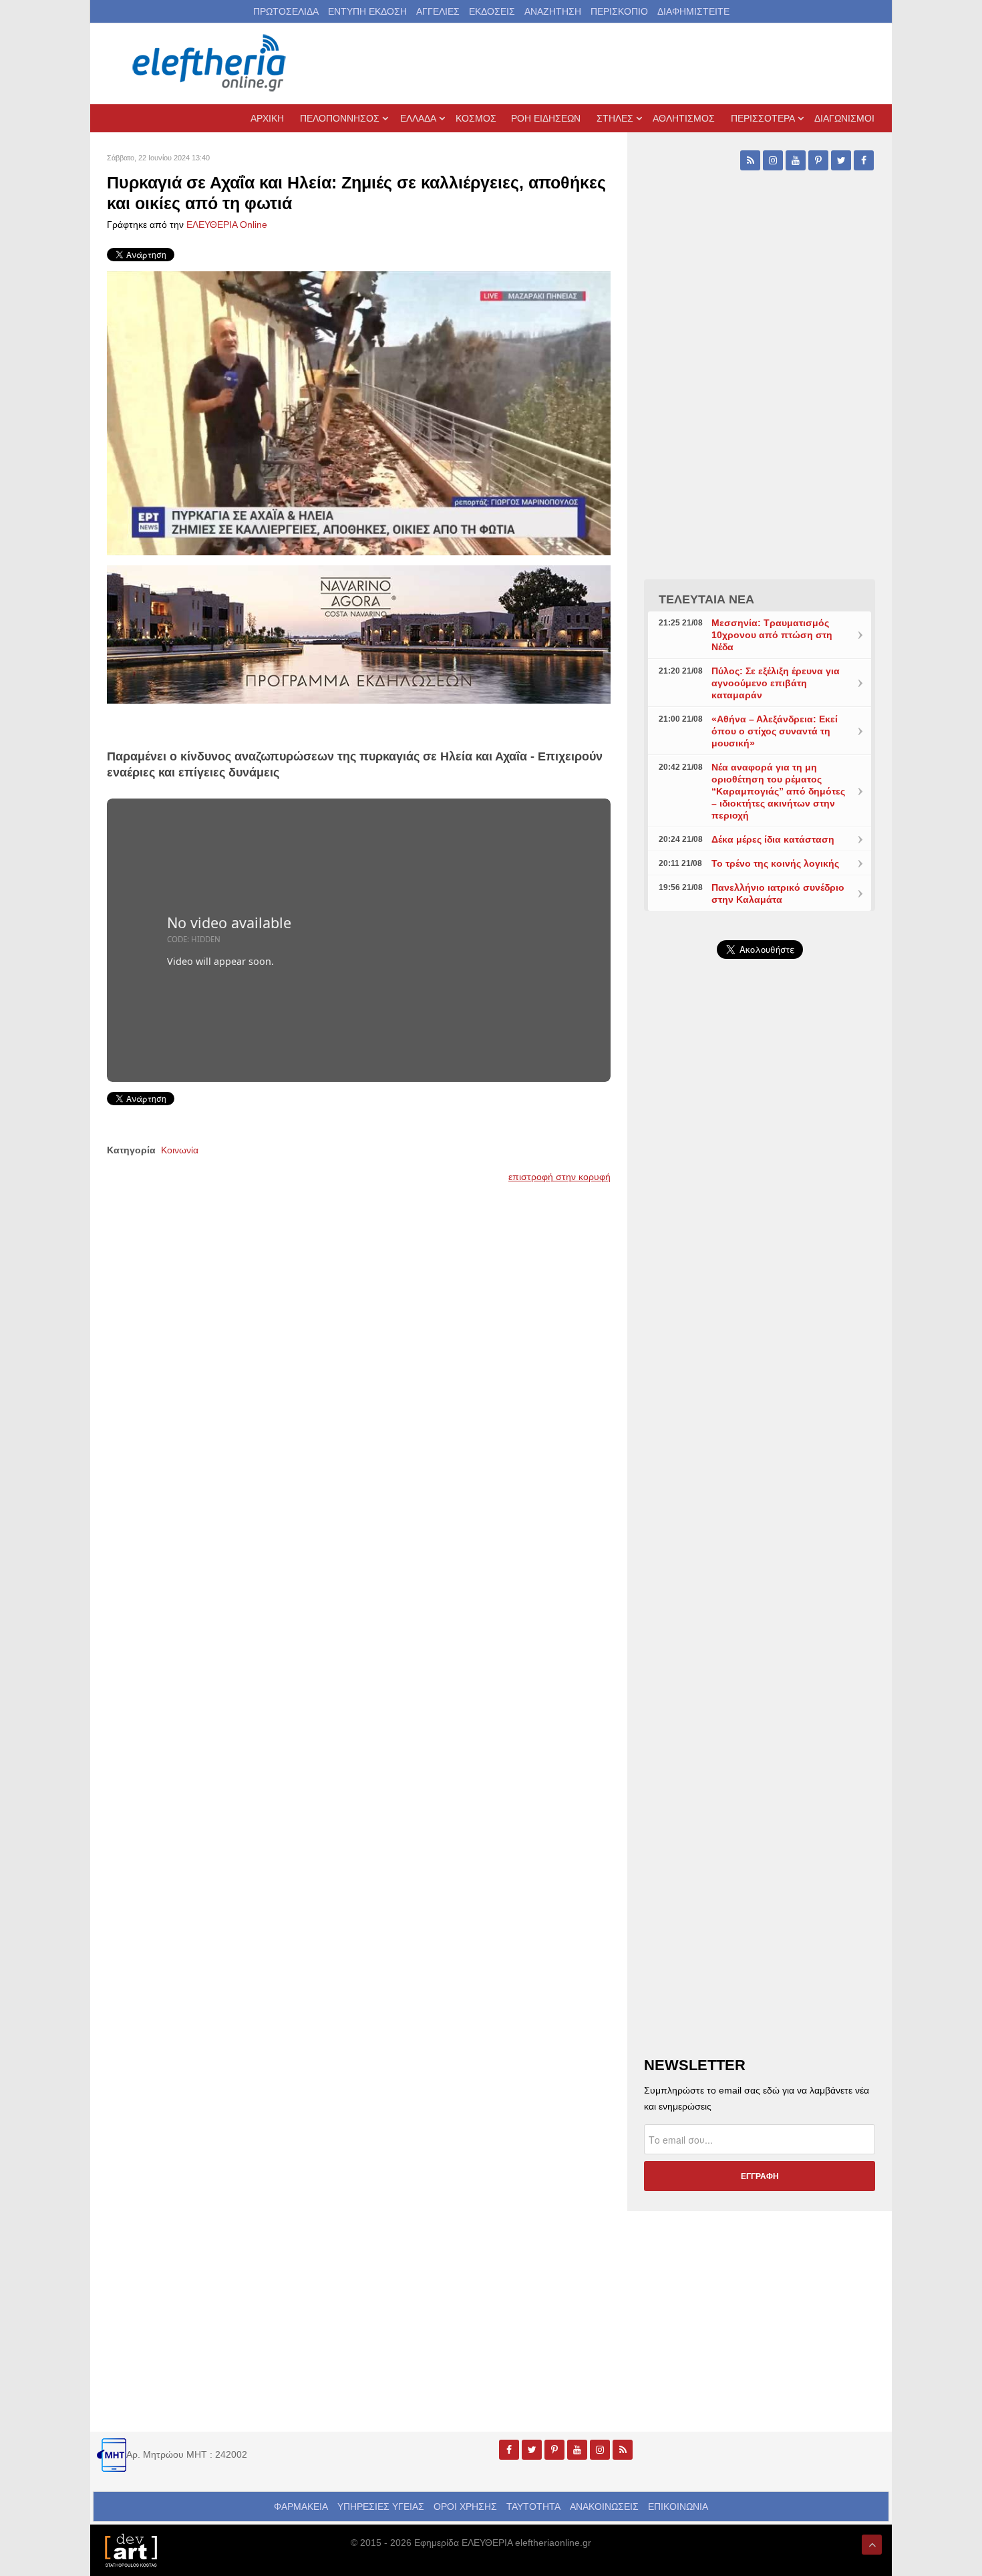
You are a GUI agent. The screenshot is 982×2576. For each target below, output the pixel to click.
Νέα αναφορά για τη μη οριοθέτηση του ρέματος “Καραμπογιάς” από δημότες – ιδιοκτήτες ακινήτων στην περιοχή (778, 791)
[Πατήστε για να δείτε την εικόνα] (359, 412)
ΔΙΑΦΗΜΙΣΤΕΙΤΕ (693, 11)
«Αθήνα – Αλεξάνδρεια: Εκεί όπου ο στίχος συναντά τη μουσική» (775, 731)
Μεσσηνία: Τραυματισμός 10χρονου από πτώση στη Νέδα (772, 635)
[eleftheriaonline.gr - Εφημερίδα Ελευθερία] (210, 63)
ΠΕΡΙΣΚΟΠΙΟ (619, 11)
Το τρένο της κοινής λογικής (775, 863)
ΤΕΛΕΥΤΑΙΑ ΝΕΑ (706, 599)
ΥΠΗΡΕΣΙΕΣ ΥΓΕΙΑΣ (381, 2507)
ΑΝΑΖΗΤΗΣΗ (553, 11)
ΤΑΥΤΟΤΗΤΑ (533, 2507)
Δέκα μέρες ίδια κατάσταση (773, 839)
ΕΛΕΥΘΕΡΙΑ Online (227, 225)
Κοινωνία (180, 1150)
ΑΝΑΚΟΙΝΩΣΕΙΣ (604, 2507)
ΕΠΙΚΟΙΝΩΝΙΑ (678, 2507)
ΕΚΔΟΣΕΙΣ (492, 11)
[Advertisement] (760, 1287)
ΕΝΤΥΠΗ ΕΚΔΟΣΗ (367, 11)
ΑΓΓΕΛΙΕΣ (438, 11)
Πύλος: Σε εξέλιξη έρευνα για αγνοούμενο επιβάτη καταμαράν (776, 683)
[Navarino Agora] (359, 633)
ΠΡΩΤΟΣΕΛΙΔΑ (286, 11)
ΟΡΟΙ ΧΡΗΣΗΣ (465, 2507)
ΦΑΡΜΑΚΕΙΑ (301, 2507)
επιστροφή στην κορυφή (559, 1177)
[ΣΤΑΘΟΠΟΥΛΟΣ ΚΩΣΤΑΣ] (130, 2549)
